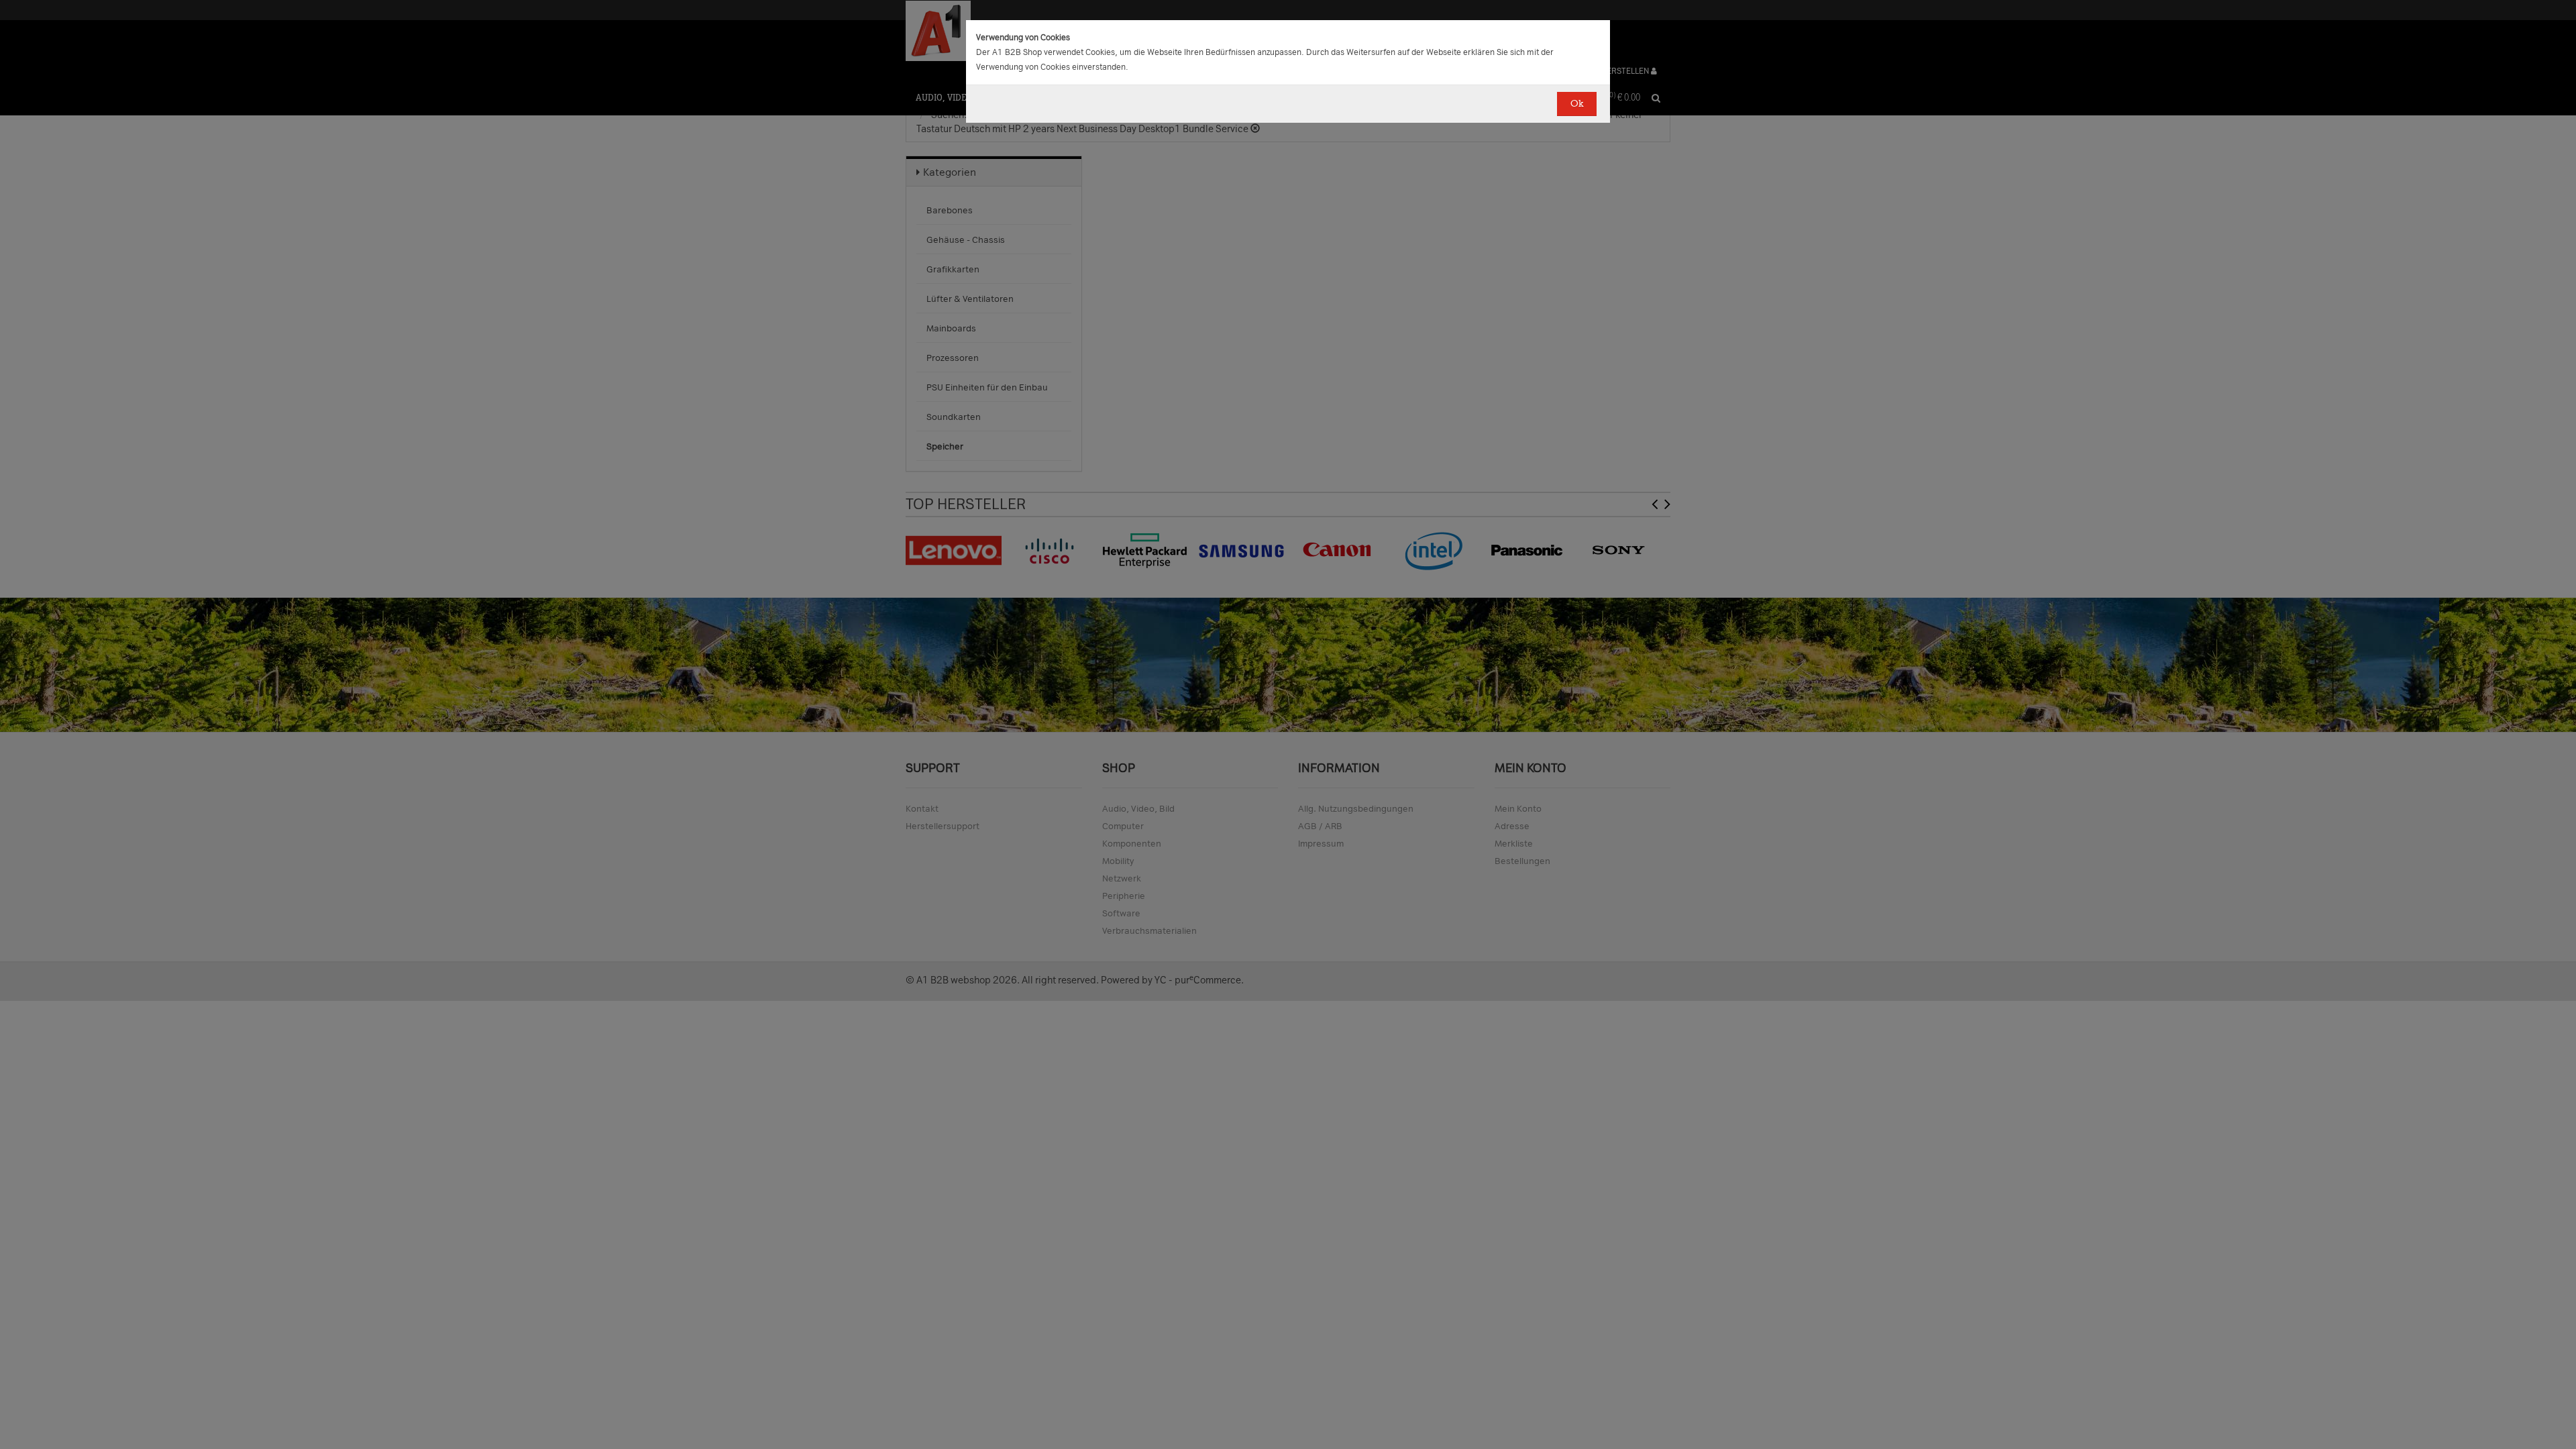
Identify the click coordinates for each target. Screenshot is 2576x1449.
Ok (1577, 104)
